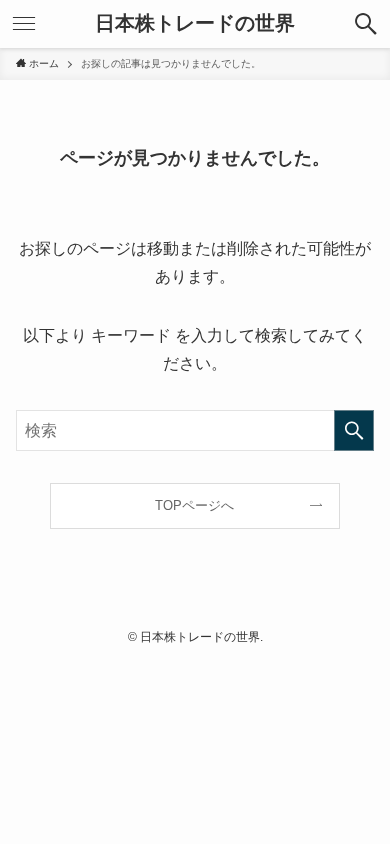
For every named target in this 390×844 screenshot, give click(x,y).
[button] (366, 24)
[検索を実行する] (354, 430)
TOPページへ (194, 505)
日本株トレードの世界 (195, 24)
